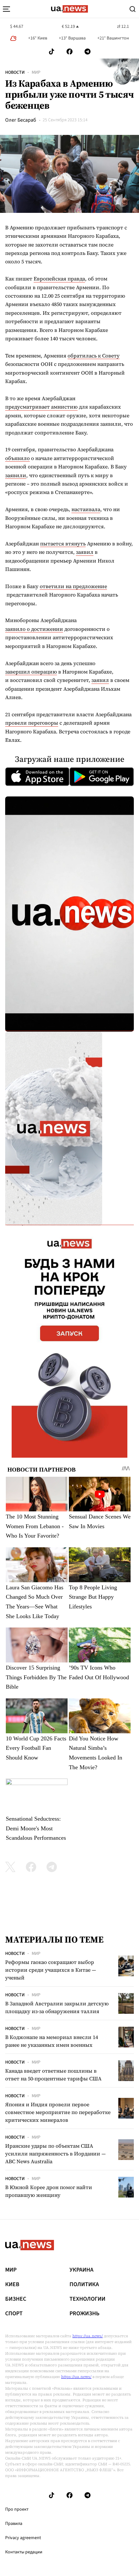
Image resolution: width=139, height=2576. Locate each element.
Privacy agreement (23, 2538)
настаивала (86, 509)
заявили (16, 475)
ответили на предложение (73, 586)
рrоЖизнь (85, 2314)
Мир (36, 72)
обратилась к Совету (94, 356)
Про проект (17, 2509)
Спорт (14, 2314)
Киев (12, 2285)
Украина (81, 2270)
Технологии (87, 2299)
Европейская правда (59, 279)
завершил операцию (31, 672)
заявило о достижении (34, 629)
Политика (84, 2285)
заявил (85, 552)
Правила (14, 2524)
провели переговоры (32, 723)
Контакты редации (24, 2552)
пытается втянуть (63, 543)
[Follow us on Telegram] (88, 52)
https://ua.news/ (88, 2336)
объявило (17, 458)
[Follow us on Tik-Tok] (52, 52)
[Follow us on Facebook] (69, 52)
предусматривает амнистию (41, 407)
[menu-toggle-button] (6, 9)
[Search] (133, 9)
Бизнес (16, 2299)
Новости (15, 72)
